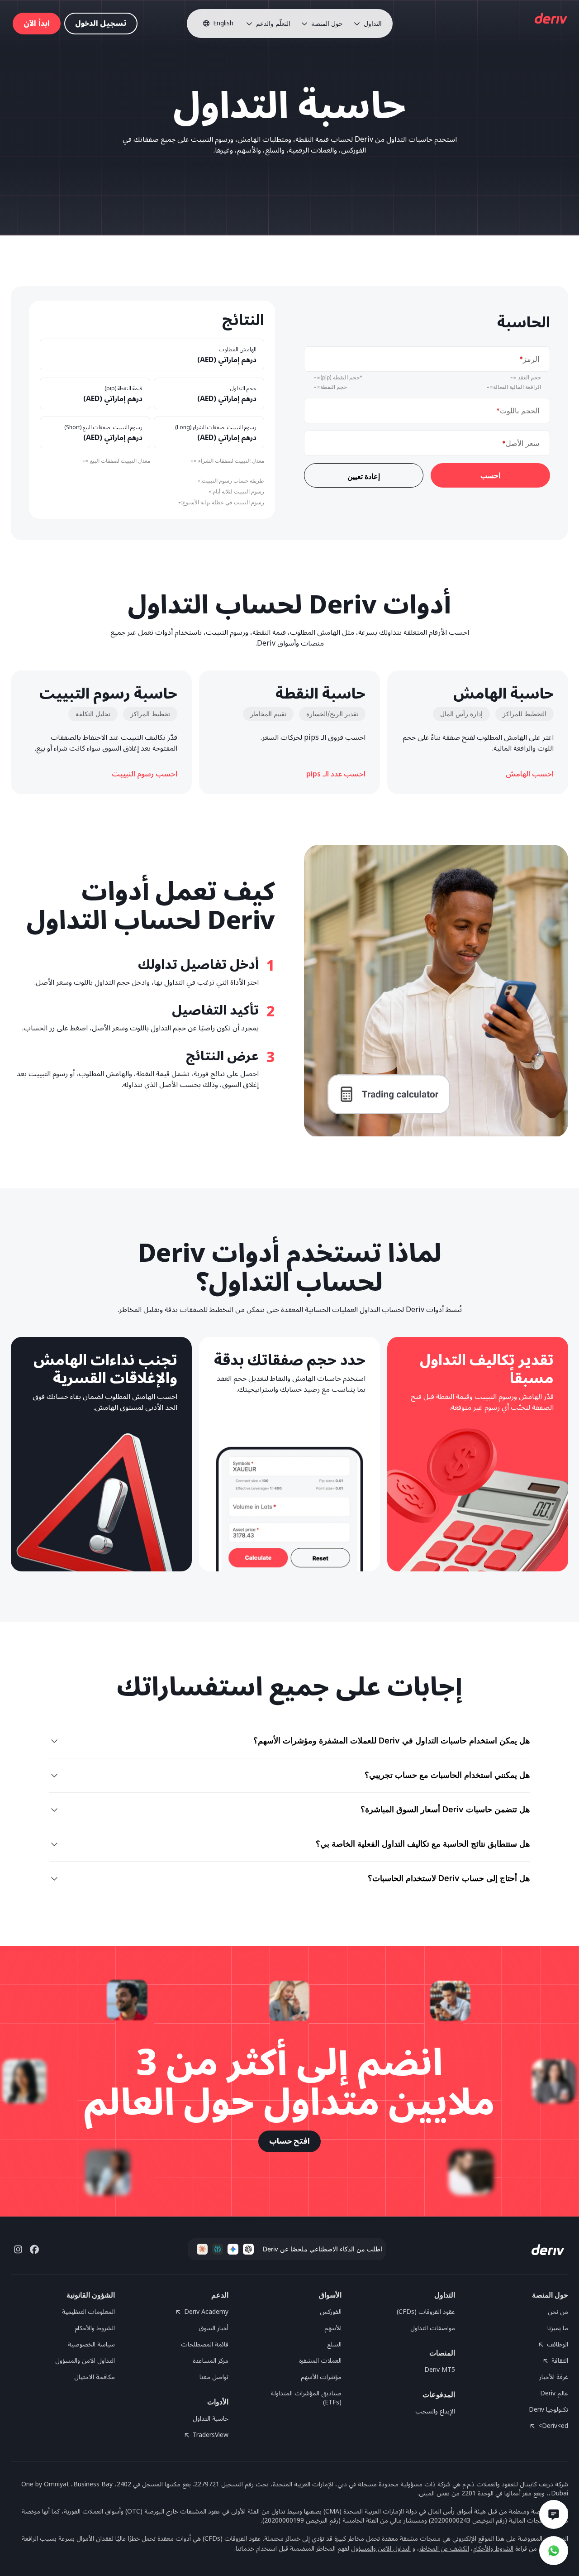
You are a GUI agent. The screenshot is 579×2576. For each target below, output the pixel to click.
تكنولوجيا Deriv (548, 2410)
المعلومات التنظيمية (88, 2312)
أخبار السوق (214, 2328)
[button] (368, 24)
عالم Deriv (554, 2394)
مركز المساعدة (211, 2361)
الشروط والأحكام (95, 2328)
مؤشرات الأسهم (321, 2377)
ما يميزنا (558, 2328)
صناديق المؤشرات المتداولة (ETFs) (306, 2398)
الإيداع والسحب (435, 2412)
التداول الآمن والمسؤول (85, 2361)
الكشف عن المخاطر (444, 2549)
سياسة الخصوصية (91, 2345)
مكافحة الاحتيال (95, 2377)
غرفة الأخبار (554, 2377)
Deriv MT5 (440, 2370)
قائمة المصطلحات (205, 2345)
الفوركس (331, 2312)
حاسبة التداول (211, 2419)
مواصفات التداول (433, 2328)
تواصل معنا (214, 2377)
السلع (334, 2345)
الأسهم (333, 2328)
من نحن (558, 2312)
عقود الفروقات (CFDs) (426, 2312)
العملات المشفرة (320, 2361)
